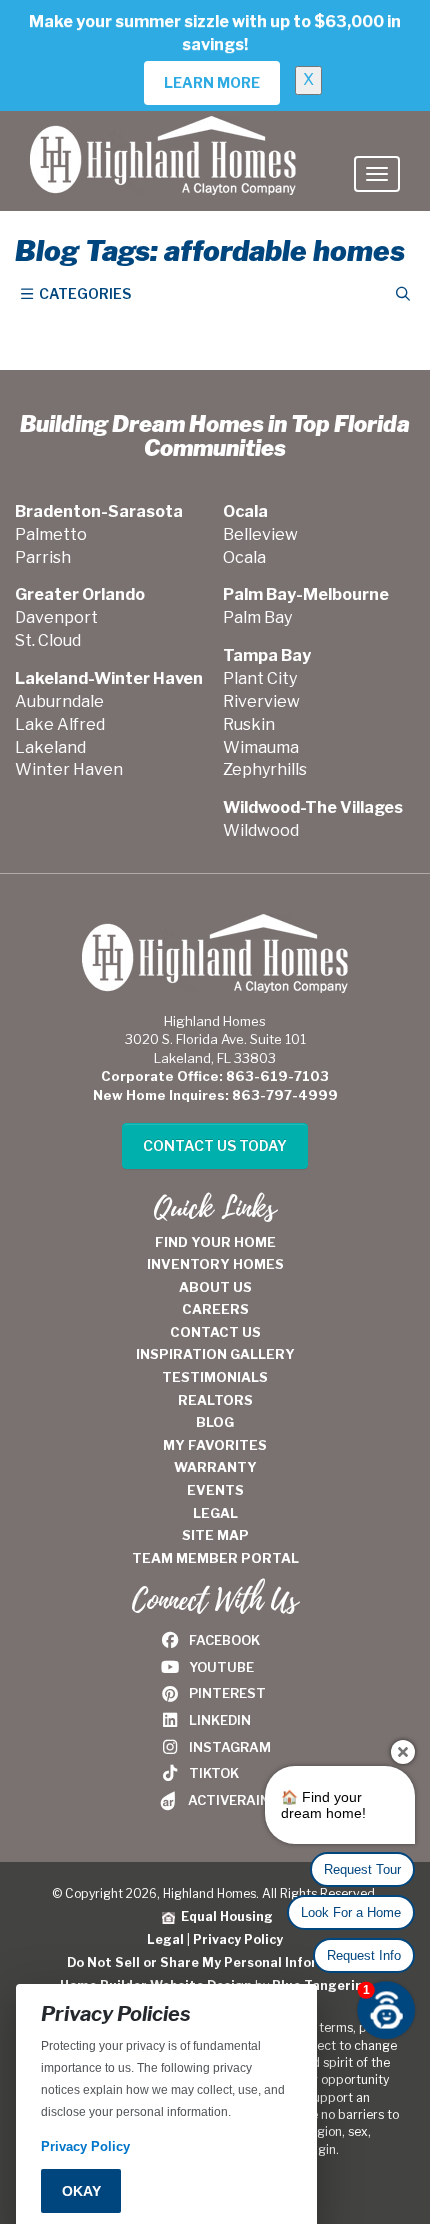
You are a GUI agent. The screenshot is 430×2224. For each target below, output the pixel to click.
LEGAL (215, 1513)
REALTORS (215, 1400)
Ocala (244, 557)
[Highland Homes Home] (163, 136)
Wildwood (261, 830)
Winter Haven (69, 769)
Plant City (260, 678)
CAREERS (215, 1309)
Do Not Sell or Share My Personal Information (215, 1962)
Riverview (261, 701)
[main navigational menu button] (377, 174)
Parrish (43, 557)
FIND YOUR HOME (215, 1242)
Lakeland (50, 747)
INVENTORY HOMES (215, 1264)
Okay (81, 2191)
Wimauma (261, 747)
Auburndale (59, 701)
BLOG (215, 1422)
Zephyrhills (265, 769)
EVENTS (215, 1490)
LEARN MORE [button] (212, 82)
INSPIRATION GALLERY (215, 1354)
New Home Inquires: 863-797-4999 (215, 1095)
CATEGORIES (83, 293)
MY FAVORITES (215, 1445)
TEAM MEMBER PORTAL (215, 1558)
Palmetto (51, 534)
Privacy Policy (238, 1939)
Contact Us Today (215, 1145)
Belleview (260, 534)
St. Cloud (48, 640)
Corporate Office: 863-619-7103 (215, 1076)
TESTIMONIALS (215, 1377)
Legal (165, 1939)
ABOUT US (215, 1287)
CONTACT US (215, 1332)
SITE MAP (215, 1535)
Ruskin (249, 724)
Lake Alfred (60, 724)
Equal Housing (224, 1916)
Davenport (56, 617)
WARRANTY (215, 1467)
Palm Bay (257, 617)
